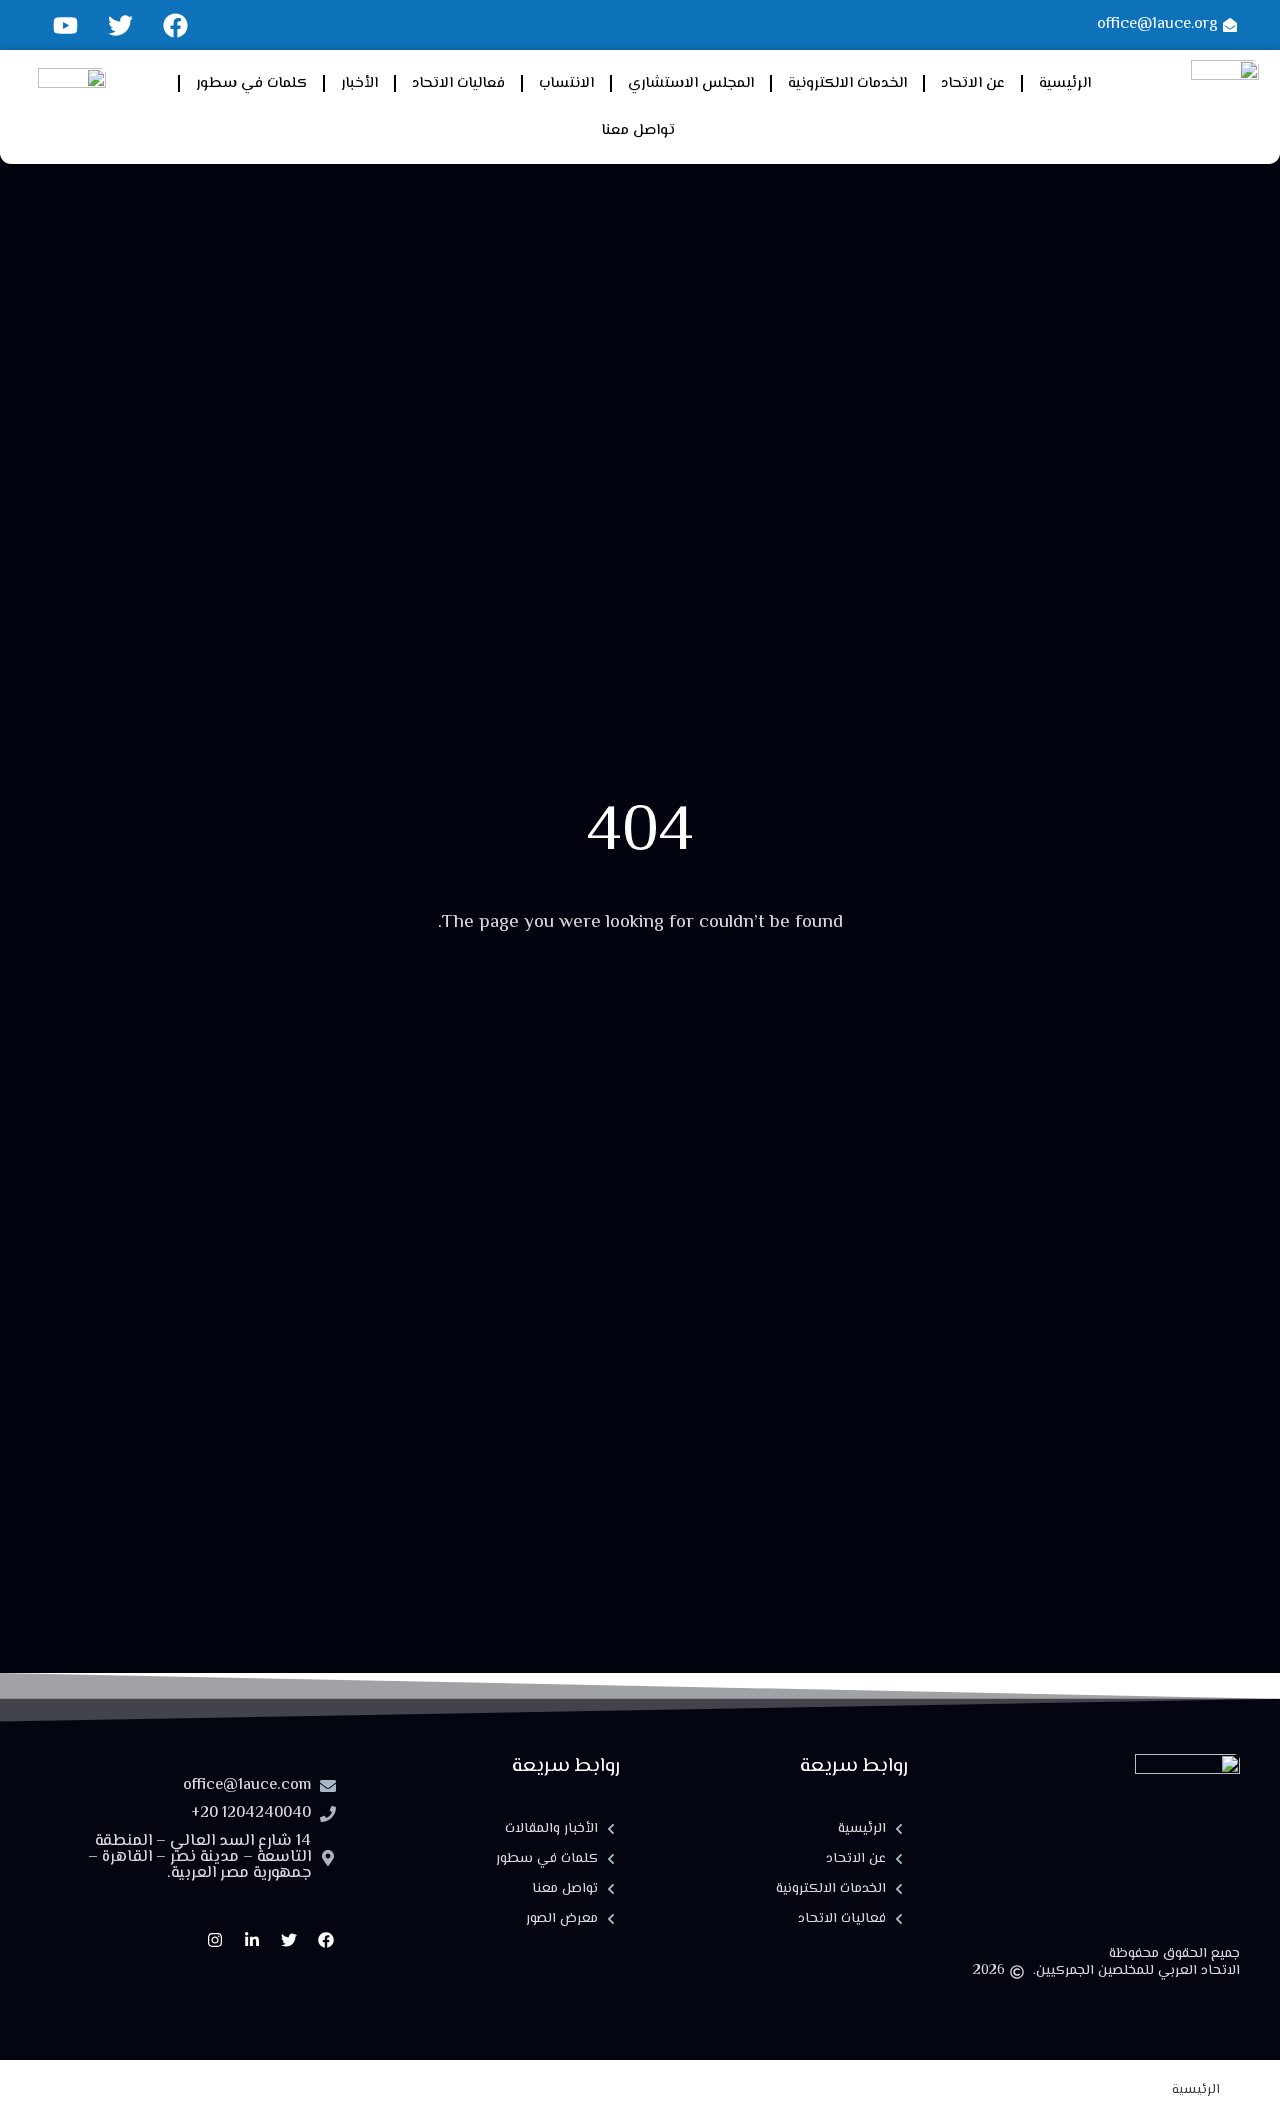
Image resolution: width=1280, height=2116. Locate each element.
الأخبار (359, 83)
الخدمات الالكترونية (847, 83)
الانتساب (566, 83)
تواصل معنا (638, 130)
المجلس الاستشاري (691, 83)
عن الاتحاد (973, 83)
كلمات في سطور (251, 83)
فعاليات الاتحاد (458, 83)
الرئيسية (1065, 83)
